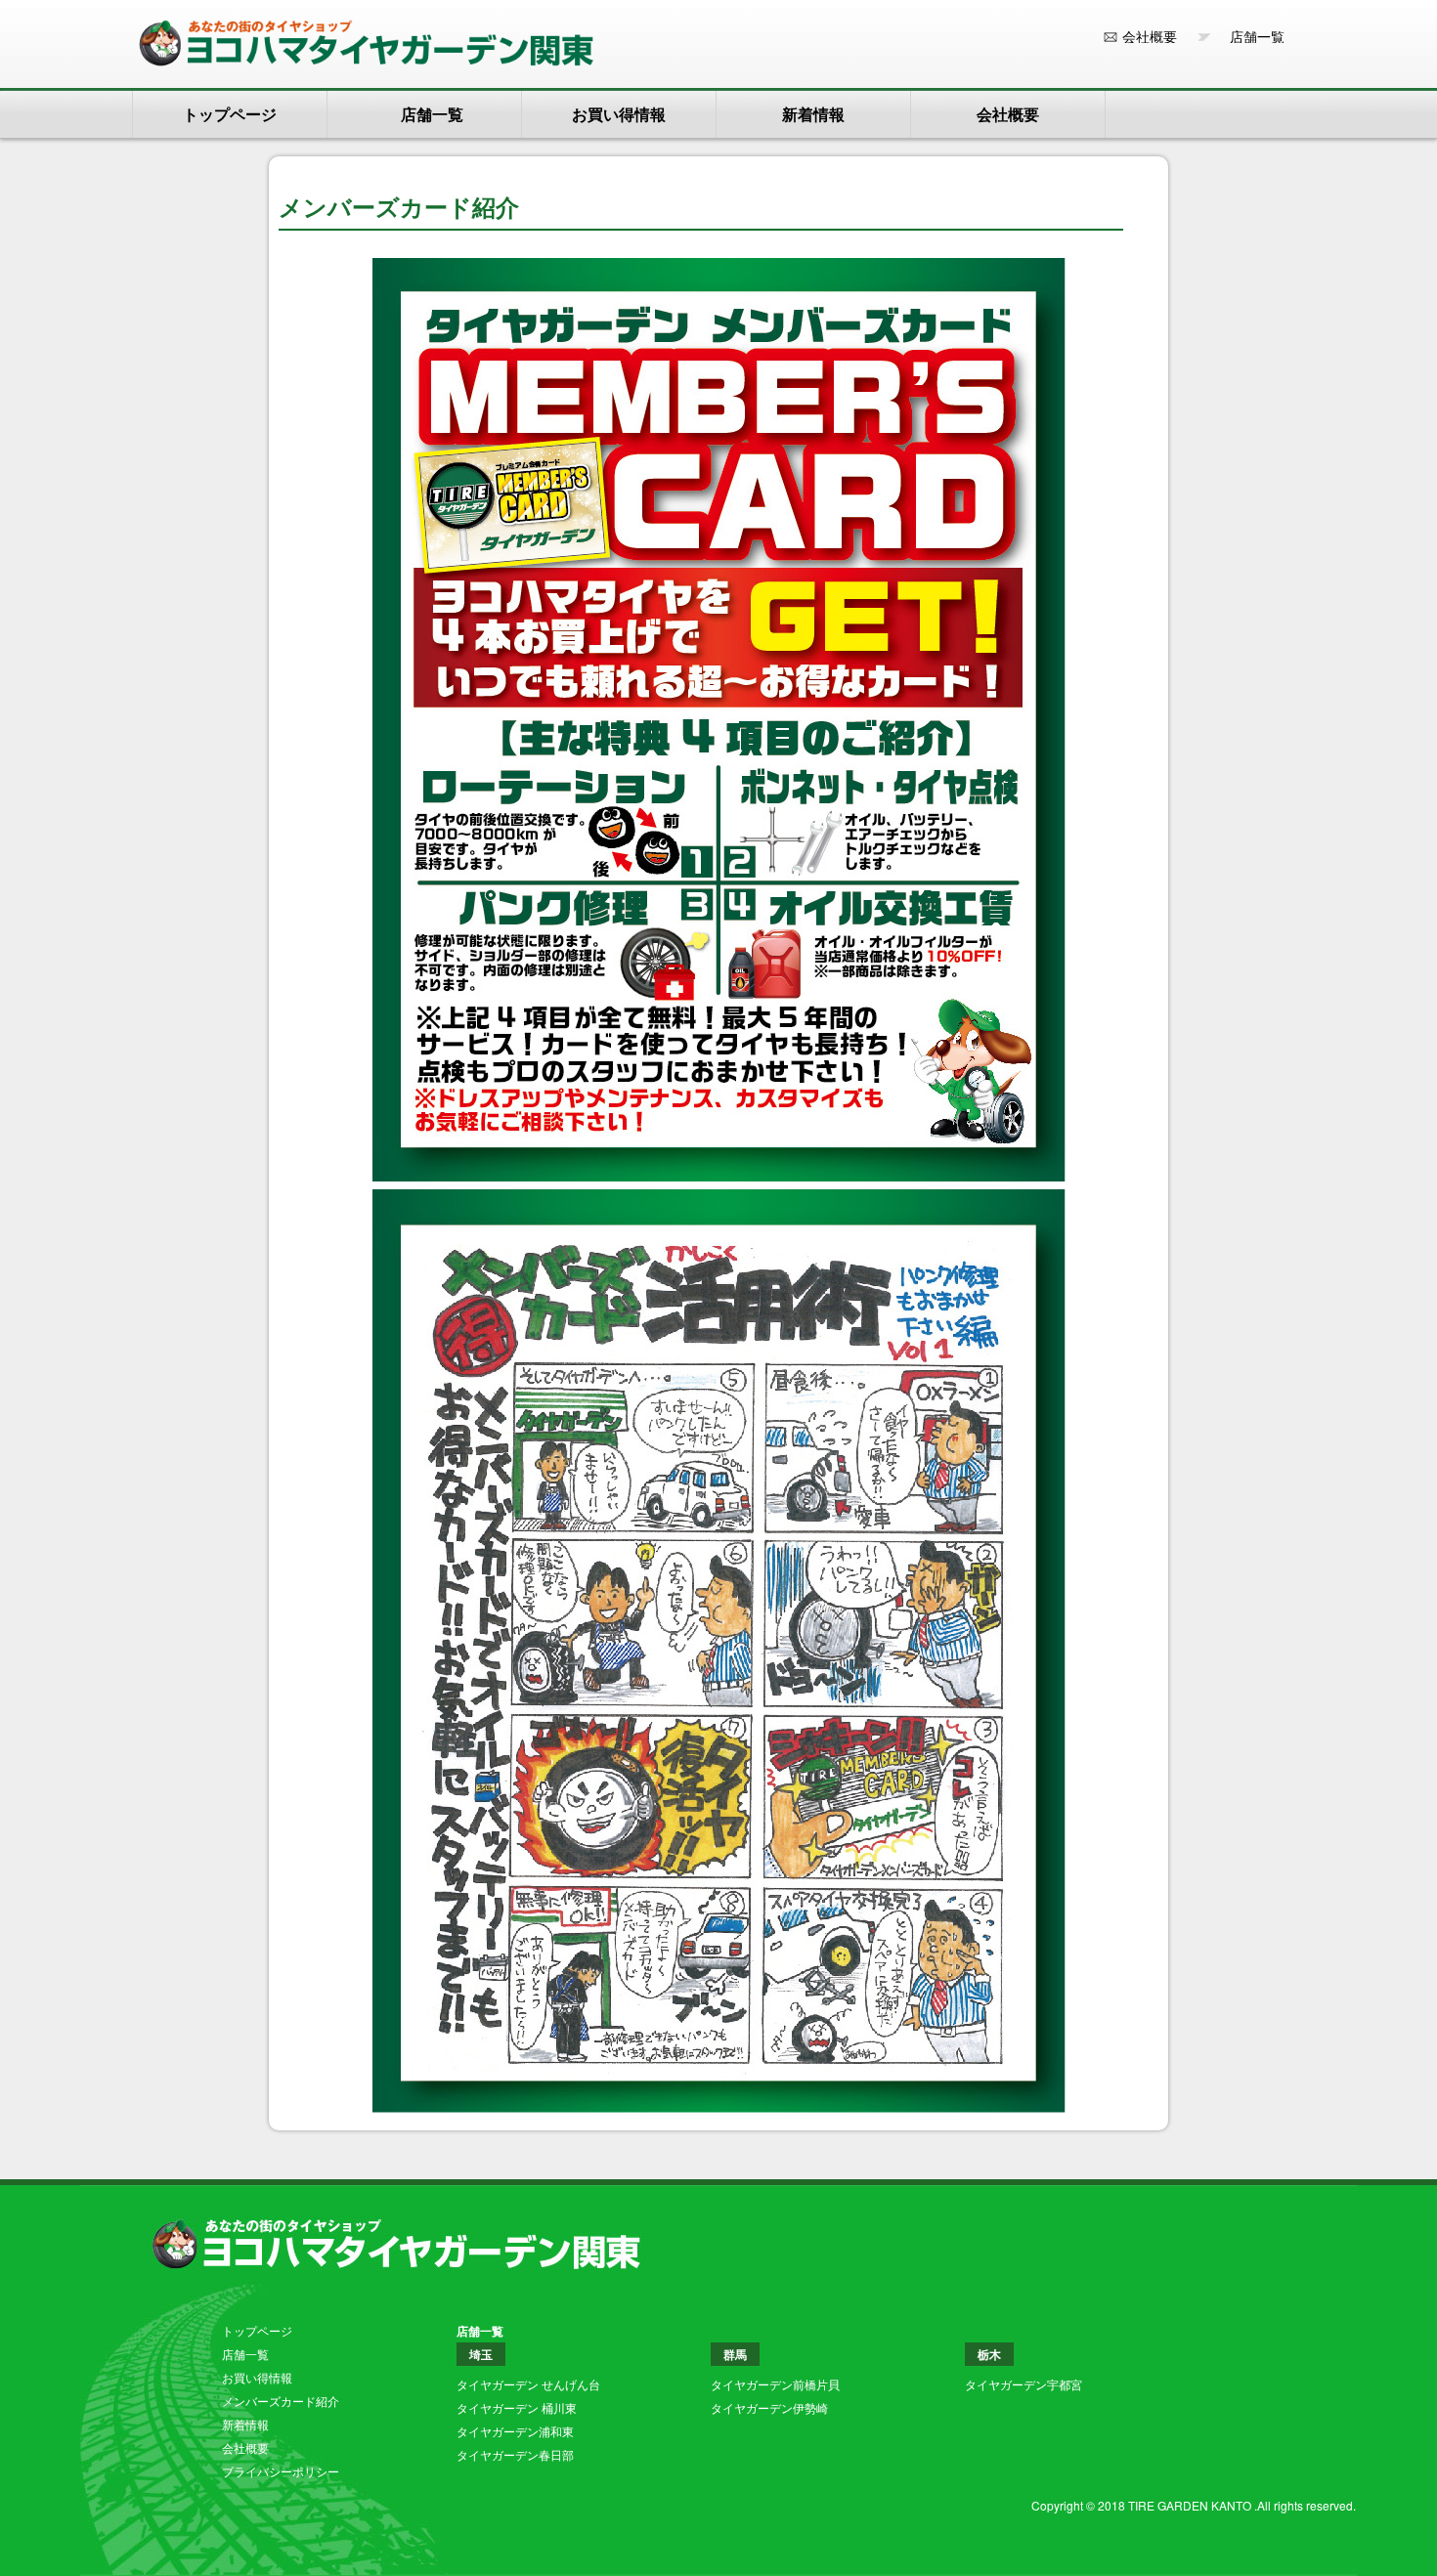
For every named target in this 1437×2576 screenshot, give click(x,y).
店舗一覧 (1250, 36)
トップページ (230, 114)
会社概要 (1150, 36)
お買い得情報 (619, 114)
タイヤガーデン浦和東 (515, 2431)
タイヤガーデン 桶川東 (517, 2407)
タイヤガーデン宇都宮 (1023, 2384)
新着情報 (813, 114)
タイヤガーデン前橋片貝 (775, 2384)
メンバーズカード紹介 (281, 2401)
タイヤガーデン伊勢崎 (769, 2407)
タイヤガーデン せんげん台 (528, 2384)
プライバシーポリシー (281, 2471)
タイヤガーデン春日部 (515, 2454)
